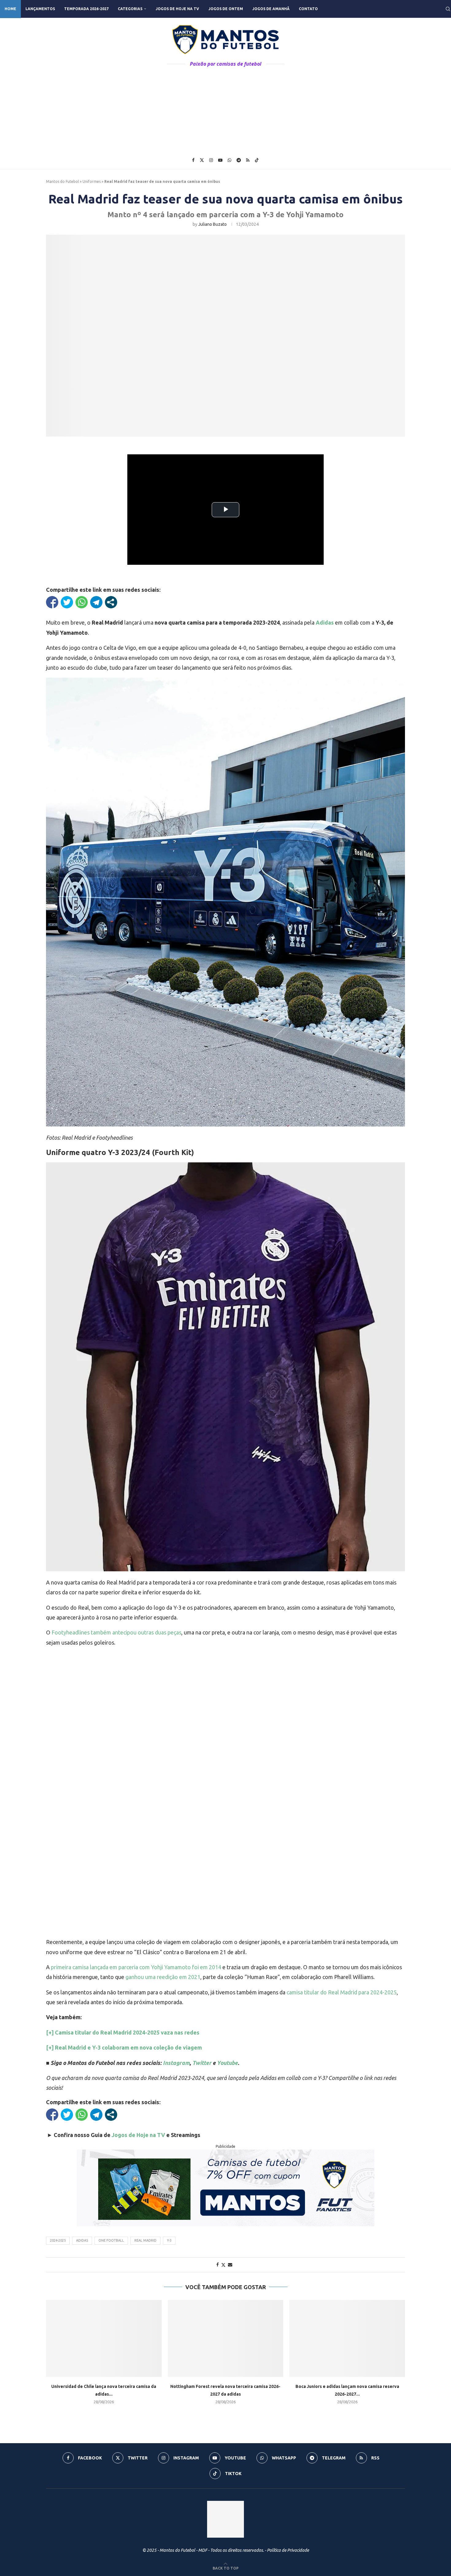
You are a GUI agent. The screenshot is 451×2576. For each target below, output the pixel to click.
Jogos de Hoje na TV (177, 9)
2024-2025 (58, 2240)
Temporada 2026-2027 (86, 9)
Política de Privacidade (288, 2550)
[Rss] (248, 160)
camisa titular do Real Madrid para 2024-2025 (342, 1992)
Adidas (82, 2240)
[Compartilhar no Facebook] (52, 602)
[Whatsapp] (229, 160)
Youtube (227, 2063)
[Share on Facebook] (218, 2265)
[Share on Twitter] (223, 2265)
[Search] (448, 9)
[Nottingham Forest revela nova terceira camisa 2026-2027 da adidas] (226, 2338)
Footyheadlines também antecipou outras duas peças (116, 1632)
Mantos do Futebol (62, 181)
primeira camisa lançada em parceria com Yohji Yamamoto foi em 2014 (136, 1967)
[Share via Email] (230, 2265)
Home (10, 9)
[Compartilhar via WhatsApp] (82, 602)
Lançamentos (40, 9)
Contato (308, 9)
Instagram (176, 2063)
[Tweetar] (67, 602)
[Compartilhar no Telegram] (96, 602)
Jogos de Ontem (226, 9)
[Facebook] (193, 160)
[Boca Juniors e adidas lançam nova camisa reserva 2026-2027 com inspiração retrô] (347, 2338)
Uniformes (92, 181)
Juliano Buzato (212, 224)
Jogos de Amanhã (271, 9)
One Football (111, 2240)
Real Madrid (145, 2240)
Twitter (202, 2063)
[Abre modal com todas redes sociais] (111, 602)
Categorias (130, 9)
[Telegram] (239, 160)
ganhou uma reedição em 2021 (162, 1977)
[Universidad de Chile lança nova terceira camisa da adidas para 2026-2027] (104, 2338)
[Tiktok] (257, 160)
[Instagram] (211, 160)
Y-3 (169, 2240)
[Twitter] (202, 160)
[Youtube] (220, 160)
